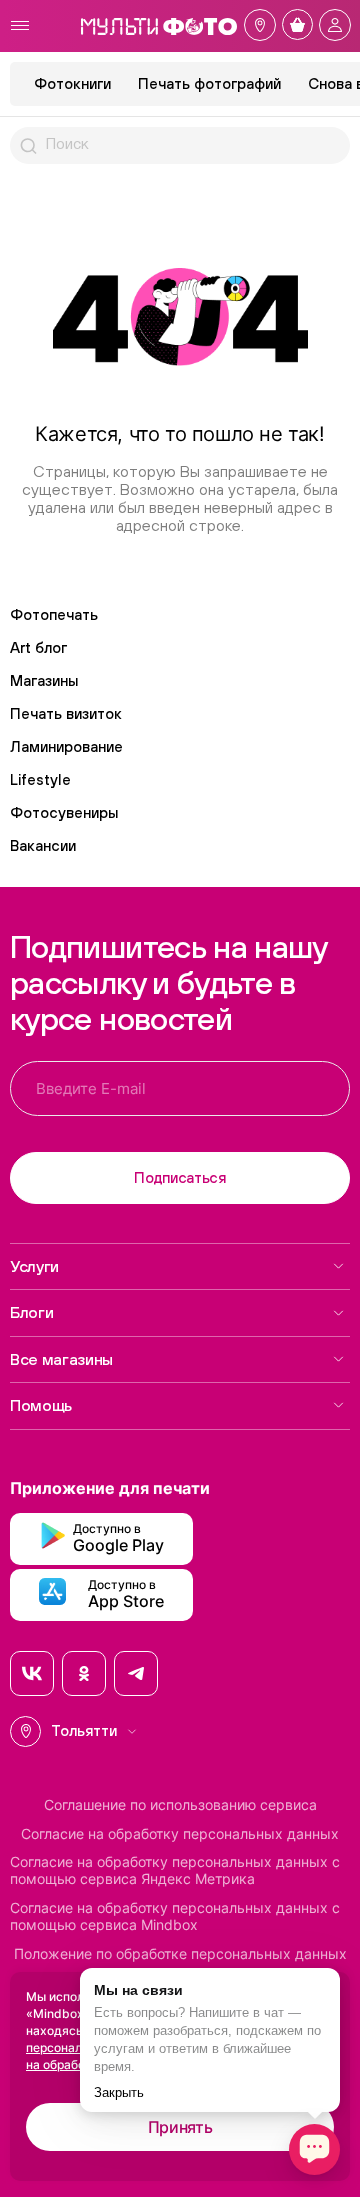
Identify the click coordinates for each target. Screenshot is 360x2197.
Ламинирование (66, 746)
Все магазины (61, 1359)
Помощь (41, 1405)
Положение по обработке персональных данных (180, 1954)
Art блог (38, 647)
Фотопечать (54, 614)
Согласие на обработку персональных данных (180, 1834)
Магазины (44, 680)
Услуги (34, 1266)
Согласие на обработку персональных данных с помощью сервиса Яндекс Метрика (175, 1870)
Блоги (31, 1312)
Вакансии (43, 845)
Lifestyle (40, 779)
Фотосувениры (64, 812)
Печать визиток (66, 713)
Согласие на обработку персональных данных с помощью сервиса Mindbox (175, 1916)
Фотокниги (72, 83)
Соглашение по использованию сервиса (180, 1805)
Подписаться (180, 1177)
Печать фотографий (209, 83)
